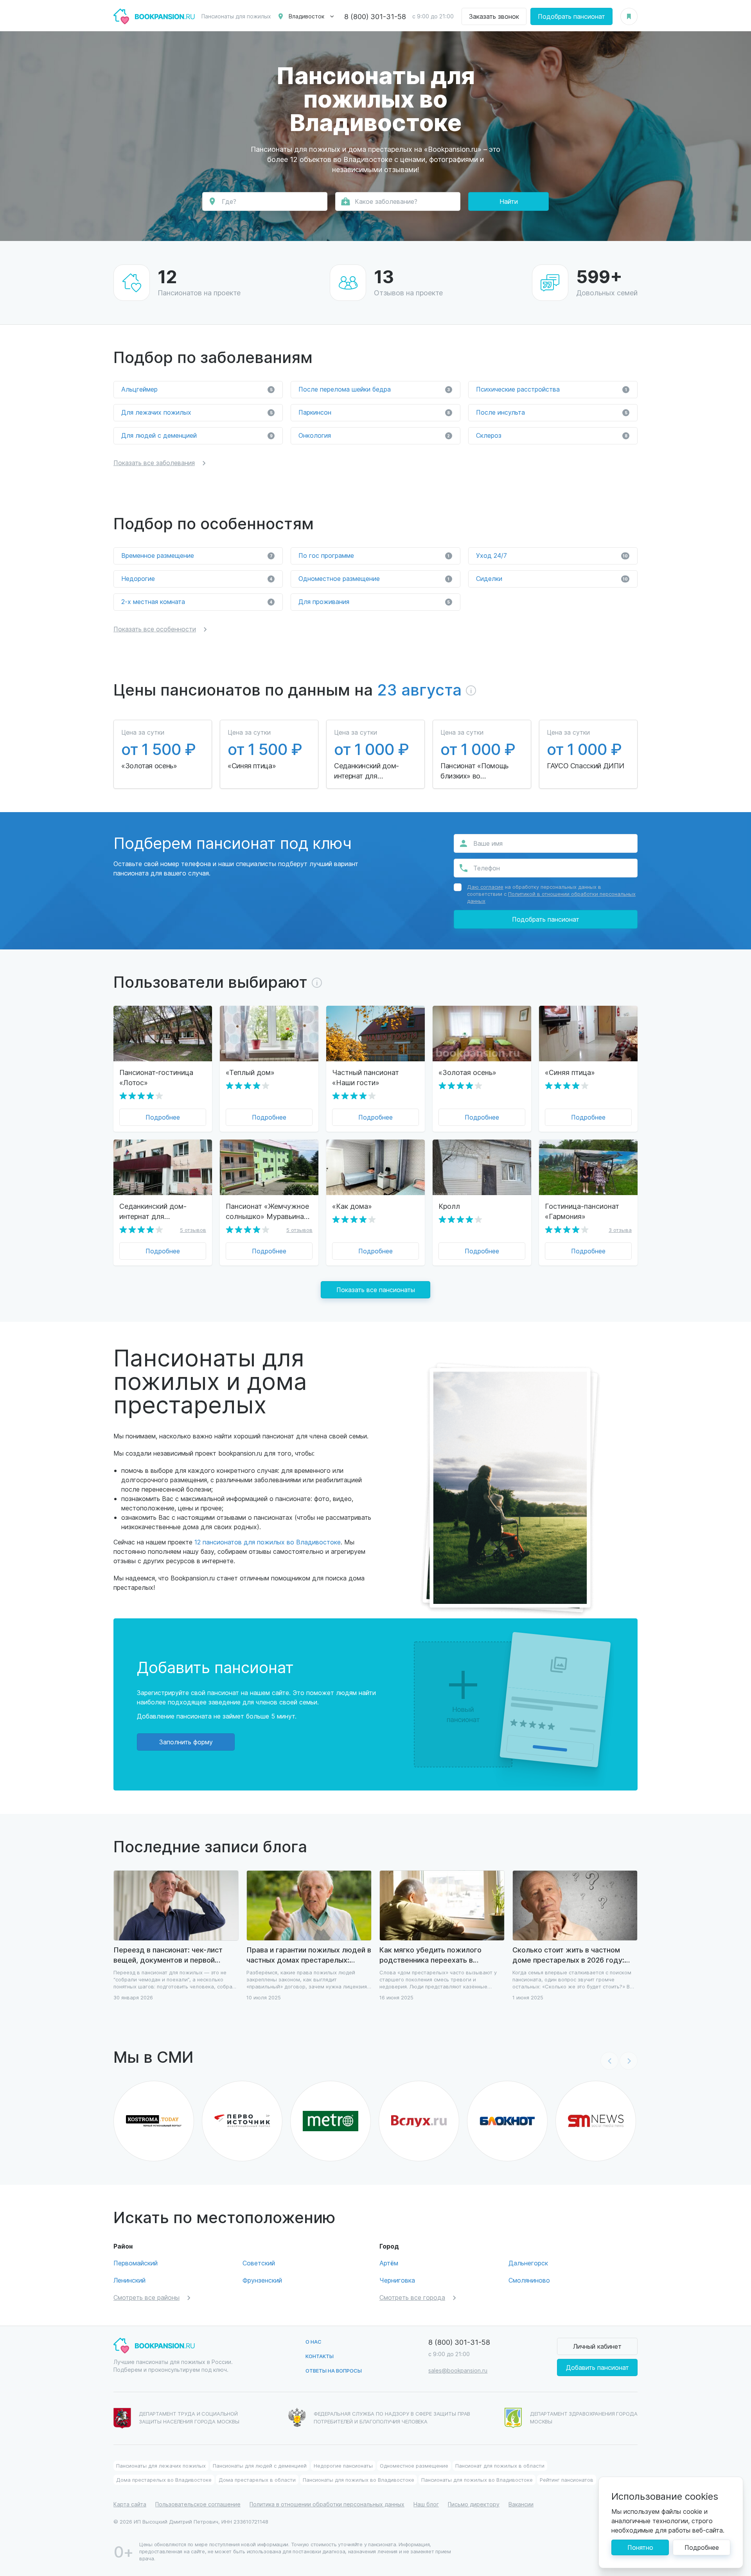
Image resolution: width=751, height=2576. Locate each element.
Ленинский (129, 2280)
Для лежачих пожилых (197, 412)
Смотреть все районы (146, 2297)
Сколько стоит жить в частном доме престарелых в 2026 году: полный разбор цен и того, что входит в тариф (568, 1955)
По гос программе (374, 555)
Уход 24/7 (552, 555)
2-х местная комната (197, 601)
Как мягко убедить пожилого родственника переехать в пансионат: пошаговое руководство (442, 1955)
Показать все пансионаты (376, 1290)
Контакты (320, 2356)
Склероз (552, 435)
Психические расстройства (552, 389)
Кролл (449, 1206)
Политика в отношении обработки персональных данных (327, 2504)
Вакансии (521, 2504)
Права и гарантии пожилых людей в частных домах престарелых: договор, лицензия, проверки (309, 1955)
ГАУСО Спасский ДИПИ (585, 765)
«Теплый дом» (250, 1072)
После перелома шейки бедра (374, 389)
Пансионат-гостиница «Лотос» (156, 1077)
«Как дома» (352, 1206)
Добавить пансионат (597, 2367)
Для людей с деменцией (197, 435)
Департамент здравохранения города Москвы (584, 2417)
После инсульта (552, 412)
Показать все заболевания (154, 463)
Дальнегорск (528, 2263)
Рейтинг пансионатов (567, 2480)
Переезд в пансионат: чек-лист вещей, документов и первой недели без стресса (168, 1955)
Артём (389, 2263)
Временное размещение (197, 555)
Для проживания (374, 601)
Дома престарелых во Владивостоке (164, 2480)
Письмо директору (474, 2504)
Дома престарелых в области (257, 2480)
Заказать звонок (494, 16)
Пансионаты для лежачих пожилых (161, 2465)
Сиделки (552, 578)
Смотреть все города (412, 2297)
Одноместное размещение (374, 578)
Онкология (374, 435)
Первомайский (136, 2263)
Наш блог (426, 2504)
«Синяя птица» (252, 765)
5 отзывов (193, 1230)
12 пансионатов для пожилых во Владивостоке (268, 1542)
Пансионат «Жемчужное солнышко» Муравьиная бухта (267, 1211)
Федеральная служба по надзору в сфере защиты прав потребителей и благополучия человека (392, 2417)
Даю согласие (485, 887)
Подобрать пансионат (571, 16)
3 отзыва (620, 1230)
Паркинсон (374, 412)
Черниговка (397, 2280)
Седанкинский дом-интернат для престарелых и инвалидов (367, 771)
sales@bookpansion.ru (458, 2370)
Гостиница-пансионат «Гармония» (582, 1211)
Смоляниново (529, 2280)
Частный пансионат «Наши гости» (366, 1077)
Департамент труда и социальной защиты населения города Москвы (189, 2417)
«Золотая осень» (149, 765)
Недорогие (197, 578)
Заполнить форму (186, 1742)
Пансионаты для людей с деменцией (260, 2465)
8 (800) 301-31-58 (375, 16)
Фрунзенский (262, 2280)
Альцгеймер (197, 389)
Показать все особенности (155, 629)
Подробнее (163, 1117)
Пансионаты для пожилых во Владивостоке (358, 2480)
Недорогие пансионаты (343, 2465)
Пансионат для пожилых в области (500, 2465)
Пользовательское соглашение (198, 2504)
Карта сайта (130, 2504)
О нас (314, 2341)
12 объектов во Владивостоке (341, 159)
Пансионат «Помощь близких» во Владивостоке (474, 771)
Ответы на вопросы (334, 2370)
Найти (509, 201)
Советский (259, 2263)
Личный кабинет (597, 2346)
